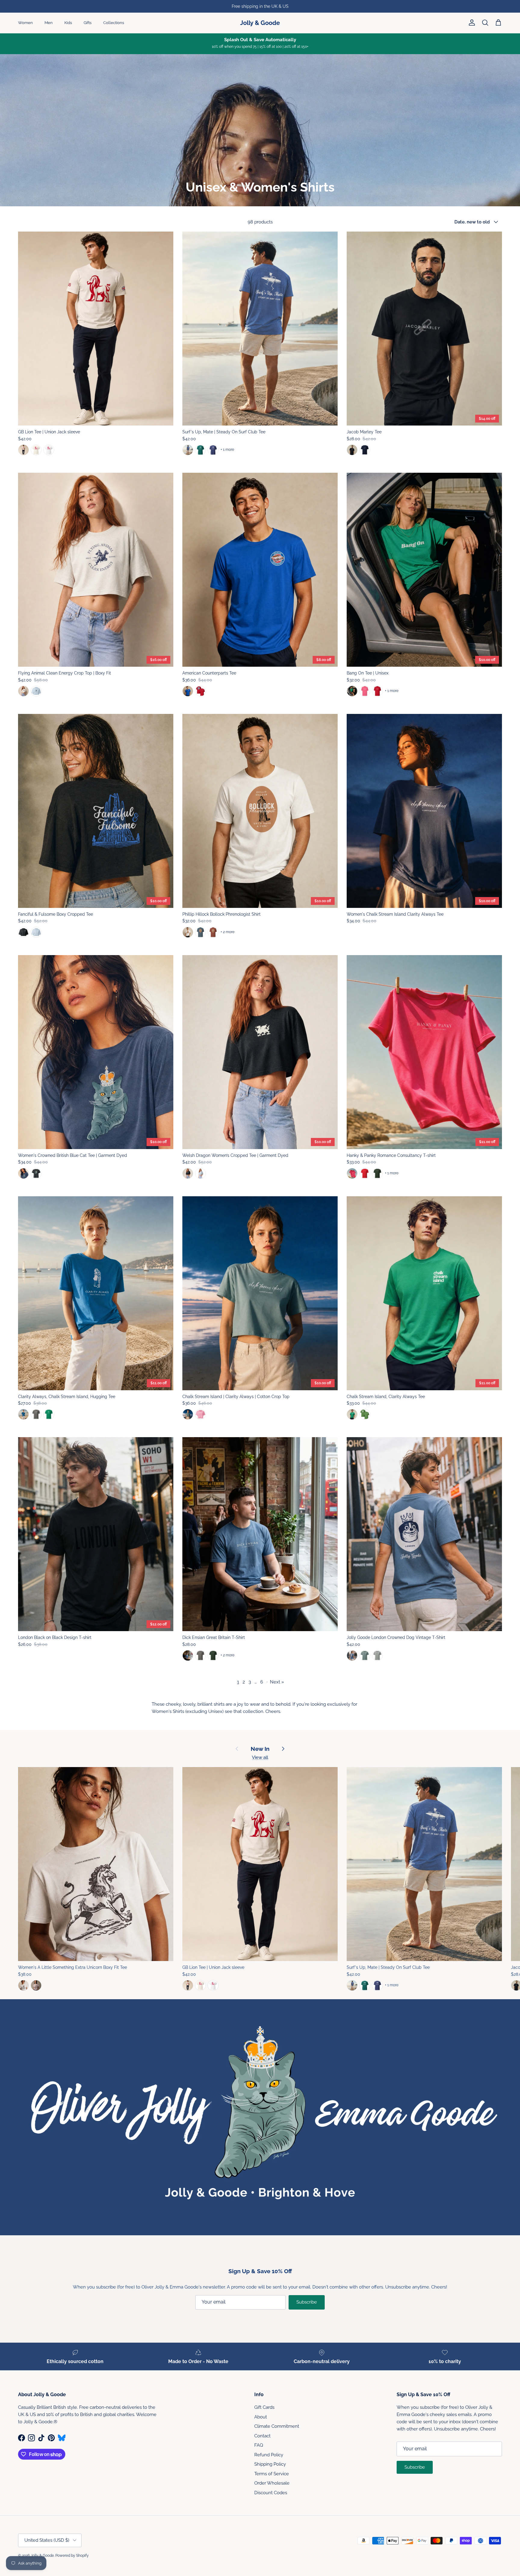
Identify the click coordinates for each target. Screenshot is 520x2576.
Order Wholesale (272, 2483)
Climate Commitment (277, 2426)
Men (49, 23)
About (261, 2417)
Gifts (88, 23)
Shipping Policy (270, 2464)
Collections (114, 23)
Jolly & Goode (42, 2556)
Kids (68, 23)
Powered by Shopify (72, 2556)
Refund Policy (269, 2455)
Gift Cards (264, 2407)
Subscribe (307, 2302)
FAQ (259, 2445)
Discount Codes (271, 2493)
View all (260, 1757)
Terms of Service (272, 2474)
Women (25, 23)
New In (260, 1749)
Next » (277, 1682)
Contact (262, 2436)
